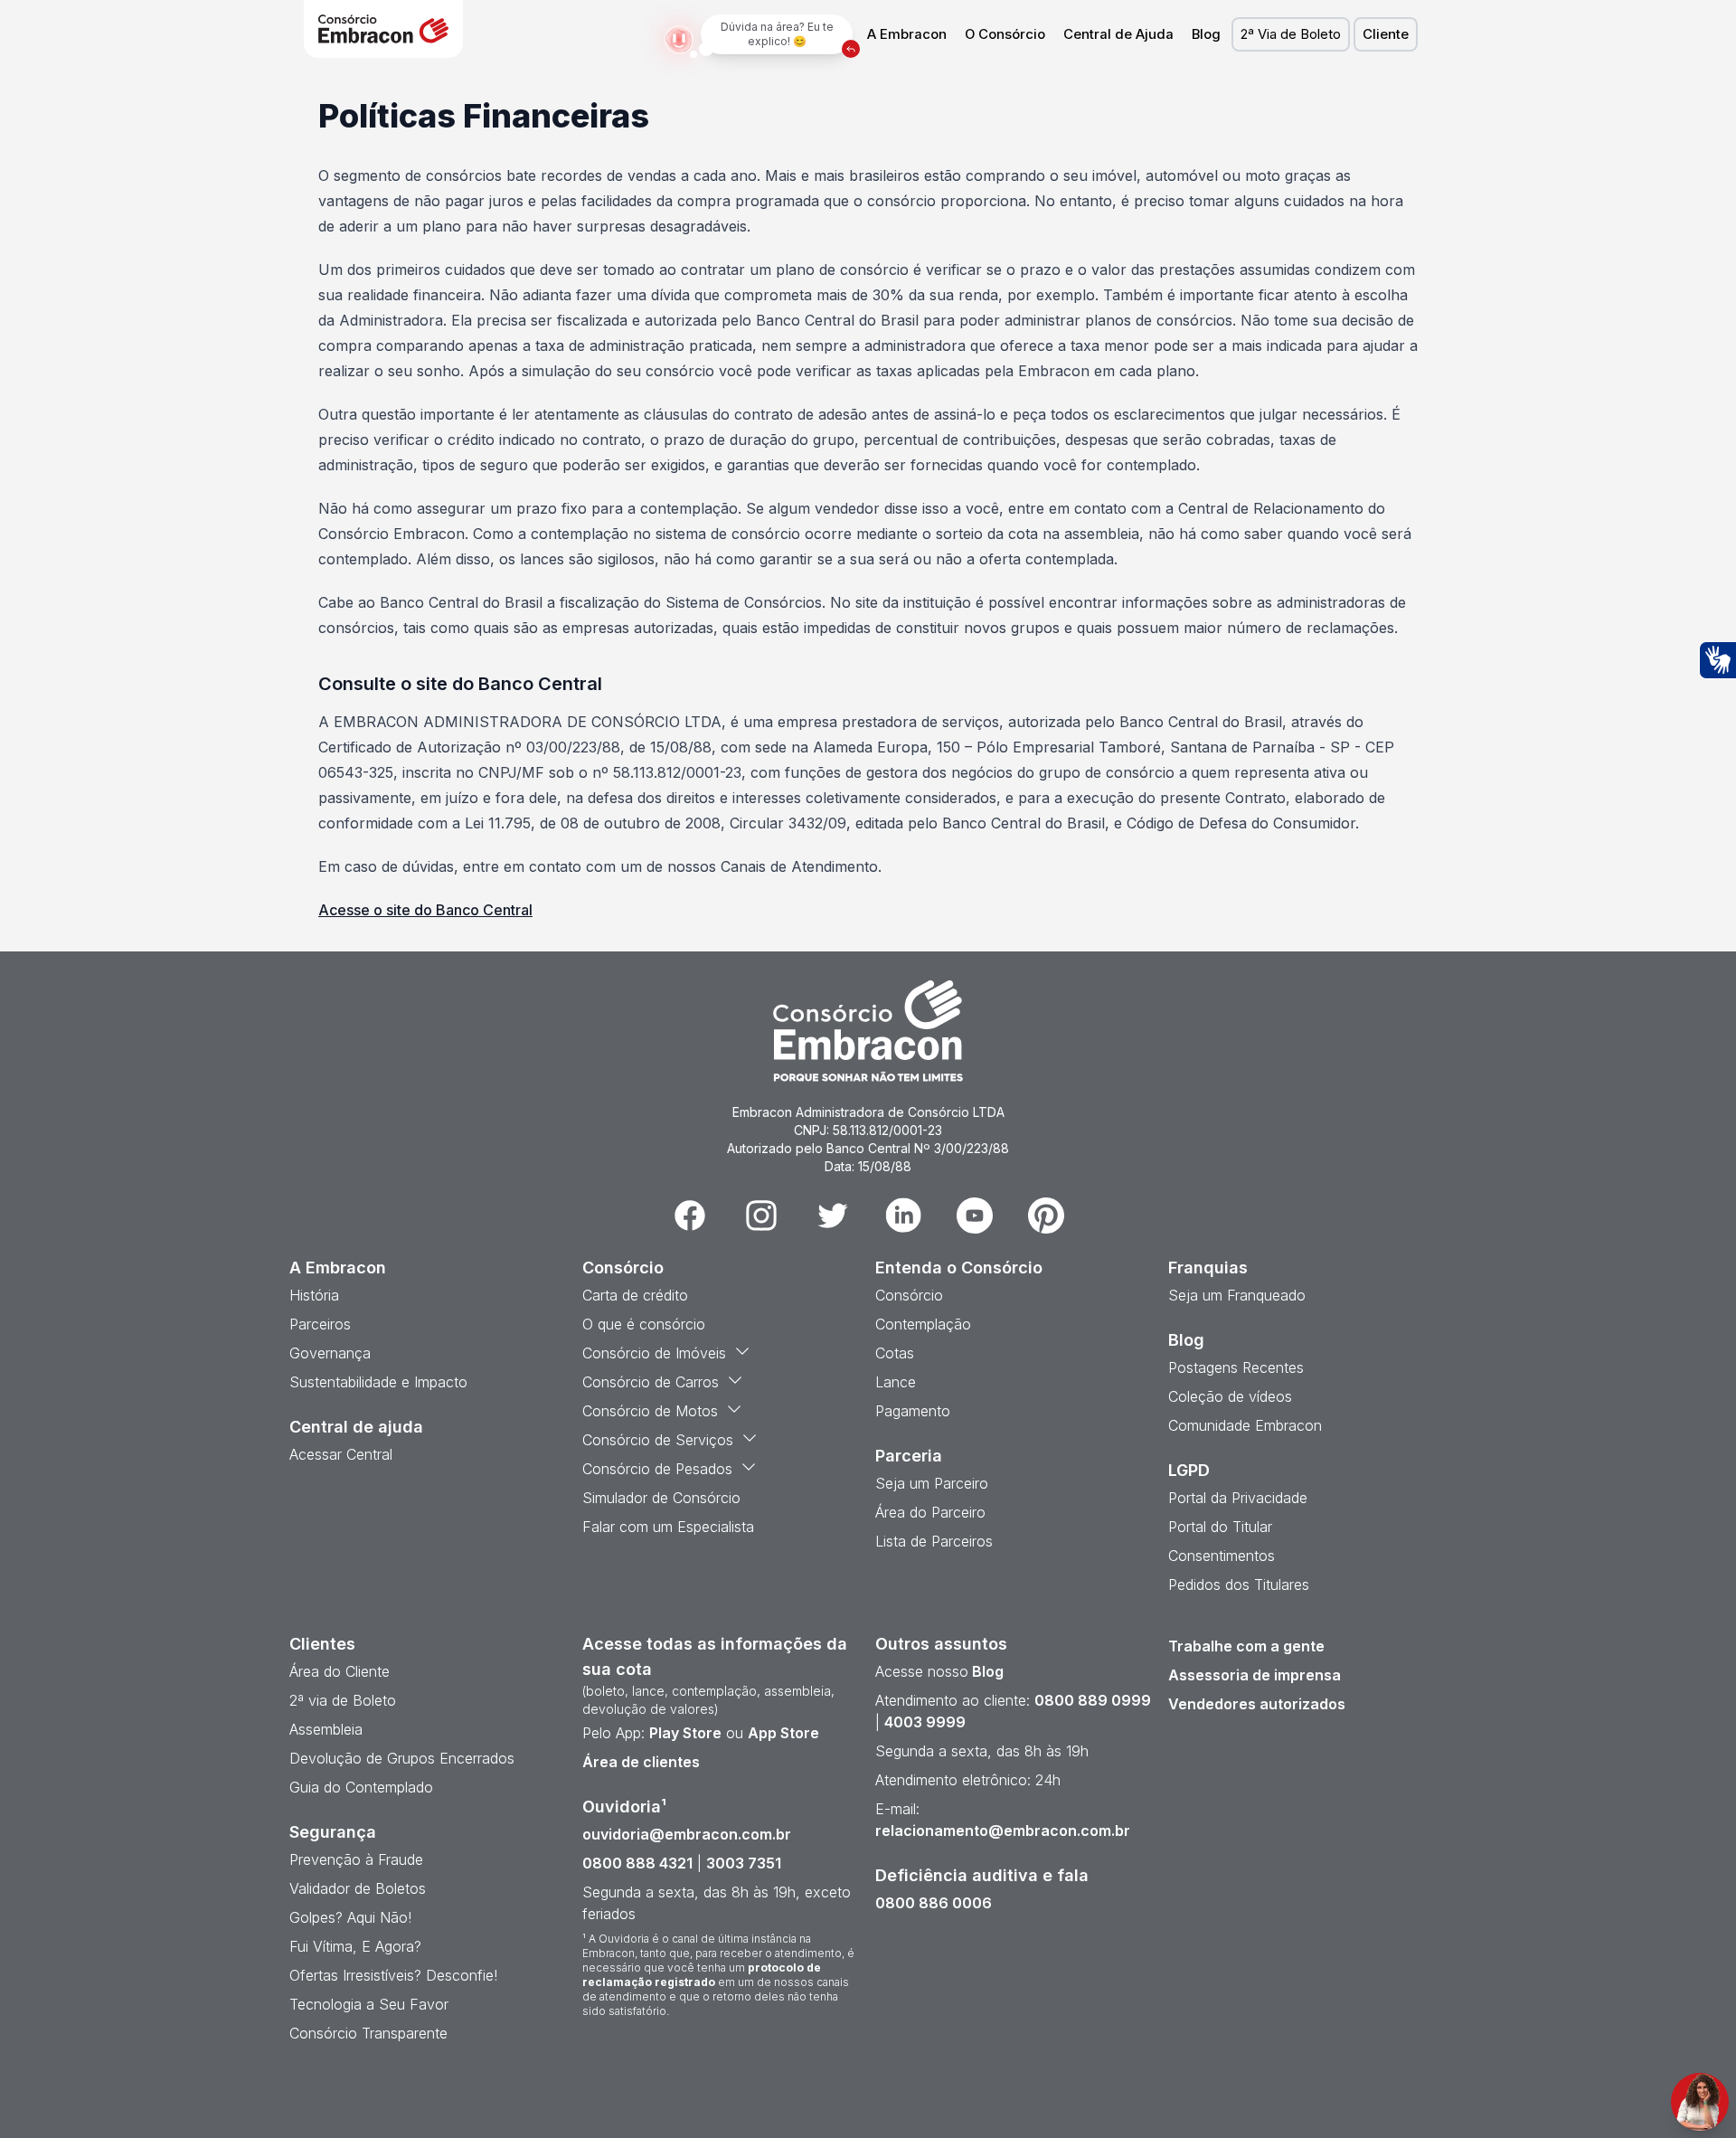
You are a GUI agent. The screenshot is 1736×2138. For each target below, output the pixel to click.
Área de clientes (641, 1762)
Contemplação (923, 1324)
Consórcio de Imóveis (654, 1353)
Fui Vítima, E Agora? (355, 1946)
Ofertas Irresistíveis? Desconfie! (393, 1975)
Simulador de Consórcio (661, 1498)
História (314, 1295)
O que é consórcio (644, 1324)
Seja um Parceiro (932, 1483)
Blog (1206, 34)
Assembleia (326, 1729)
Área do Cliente (340, 1671)
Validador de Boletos (358, 1888)
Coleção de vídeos (1230, 1396)
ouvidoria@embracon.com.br (687, 1834)
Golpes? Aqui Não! (350, 1917)
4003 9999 (925, 1722)
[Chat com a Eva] (1700, 2102)
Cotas (895, 1353)
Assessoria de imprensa (1255, 1675)
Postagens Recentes (1236, 1367)
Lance (896, 1382)
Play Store (685, 1733)
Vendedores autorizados (1257, 1704)
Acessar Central (341, 1454)
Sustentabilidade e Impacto (378, 1382)
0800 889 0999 (1093, 1700)
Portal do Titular (1220, 1527)
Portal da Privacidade (1238, 1498)
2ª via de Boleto (343, 1700)
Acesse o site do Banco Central (425, 910)
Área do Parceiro (930, 1512)
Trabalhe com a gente (1246, 1646)
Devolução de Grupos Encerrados (402, 1758)
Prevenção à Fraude (356, 1859)
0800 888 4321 (637, 1863)
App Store (783, 1733)
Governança (330, 1353)
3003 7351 (744, 1863)
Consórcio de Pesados (657, 1469)
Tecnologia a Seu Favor (369, 2004)
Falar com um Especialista (668, 1527)
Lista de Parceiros (934, 1541)
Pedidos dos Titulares (1239, 1585)
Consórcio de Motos (650, 1411)
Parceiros (320, 1324)
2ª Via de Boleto (1291, 34)
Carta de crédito (635, 1295)
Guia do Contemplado (361, 1787)
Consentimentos (1222, 1556)
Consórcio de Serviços (658, 1440)
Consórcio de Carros (651, 1382)
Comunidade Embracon (1245, 1425)
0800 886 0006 (934, 1903)
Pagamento (913, 1411)
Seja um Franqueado (1237, 1295)
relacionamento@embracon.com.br (1003, 1831)
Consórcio (909, 1295)
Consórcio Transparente (368, 2033)
